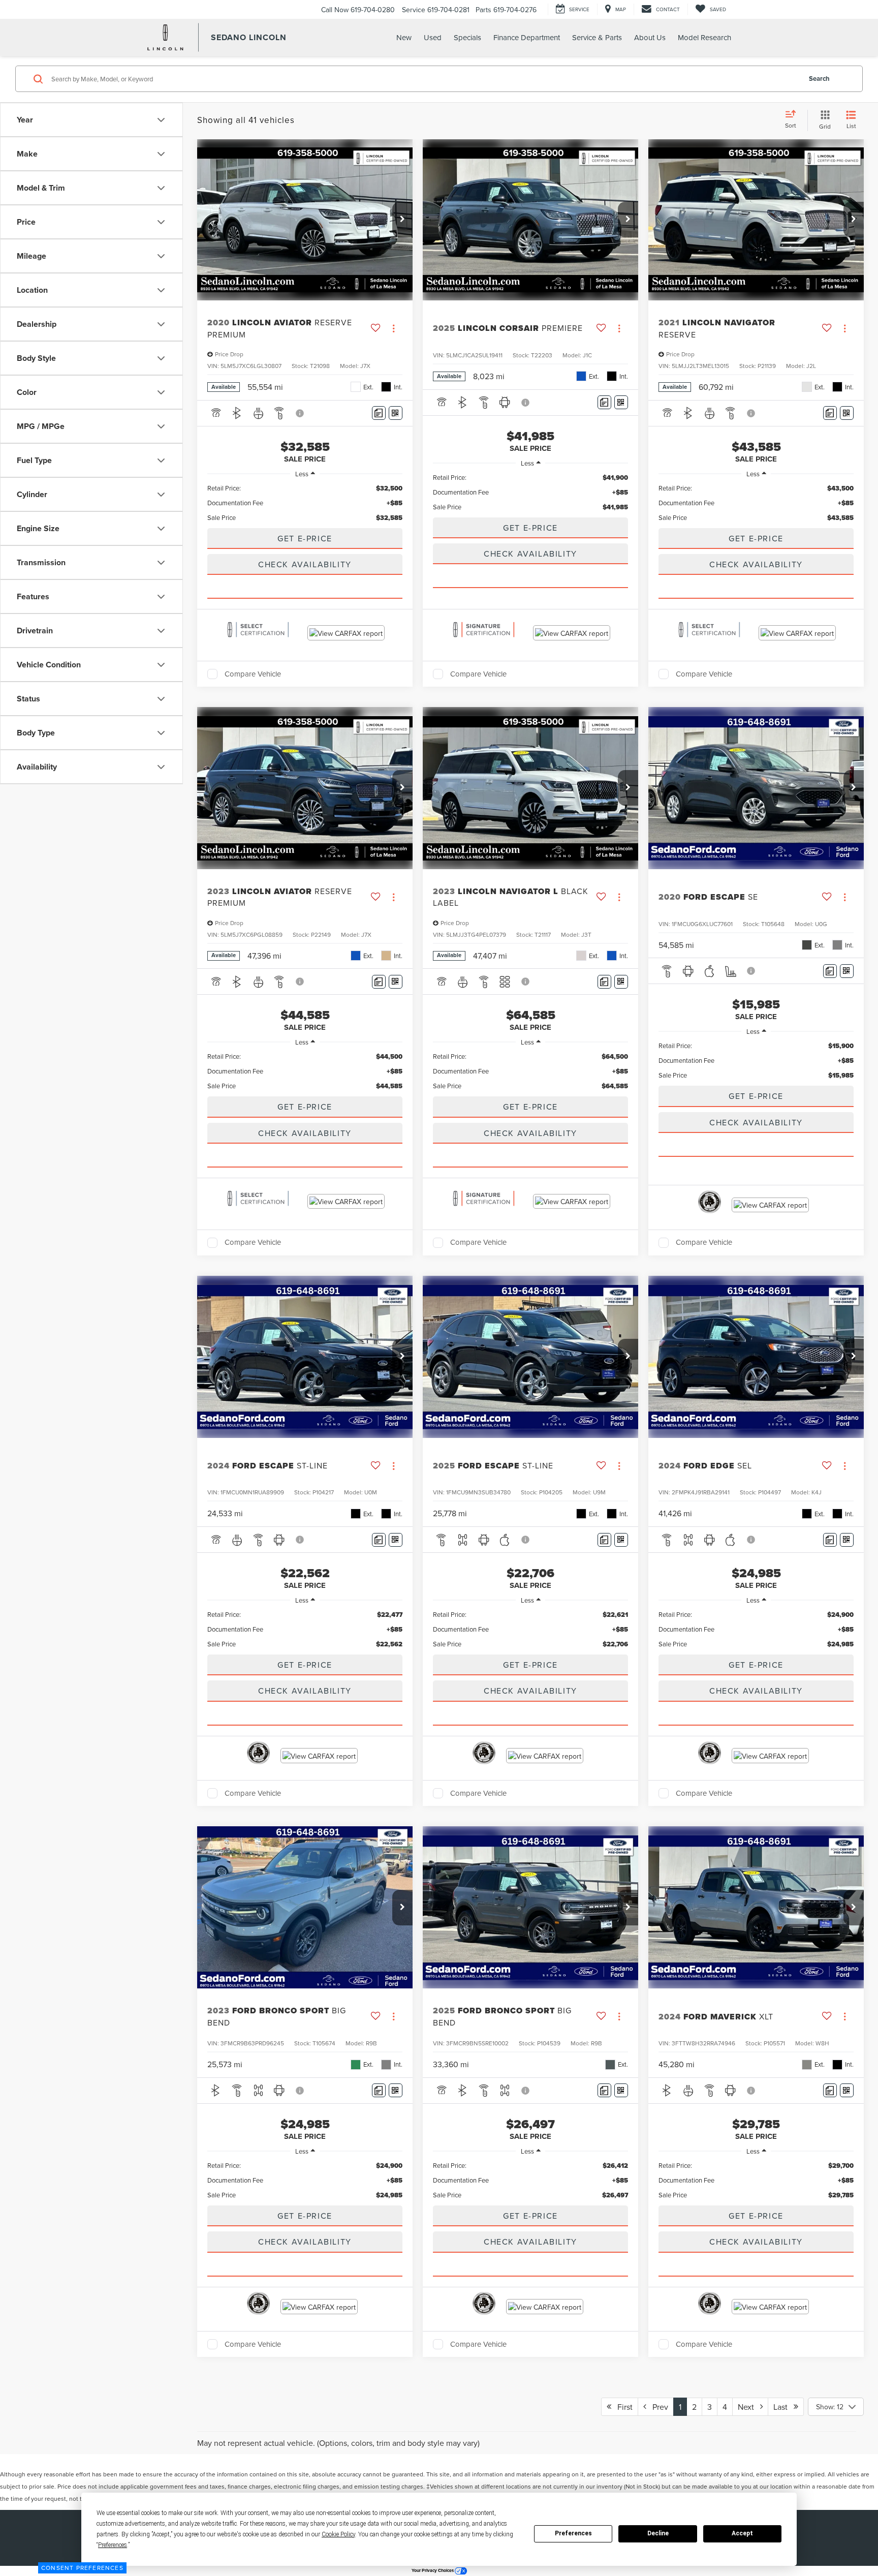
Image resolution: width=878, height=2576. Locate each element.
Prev (657, 2407)
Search (819, 79)
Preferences (573, 2533)
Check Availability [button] (305, 564)
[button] (402, 220)
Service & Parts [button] (597, 37)
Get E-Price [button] (305, 538)
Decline (658, 2533)
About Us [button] (650, 37)
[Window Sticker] (396, 413)
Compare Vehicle (253, 674)
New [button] (404, 37)
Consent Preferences (82, 2568)
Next (749, 2407)
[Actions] (394, 329)
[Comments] (379, 413)
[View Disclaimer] (300, 413)
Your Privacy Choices (433, 2570)
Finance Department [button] (527, 37)
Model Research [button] (704, 37)
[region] (305, 503)
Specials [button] (467, 37)
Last (783, 2407)
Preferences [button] (113, 2545)
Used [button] (433, 37)
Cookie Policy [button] (338, 2534)
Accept (742, 2533)
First (622, 2407)
